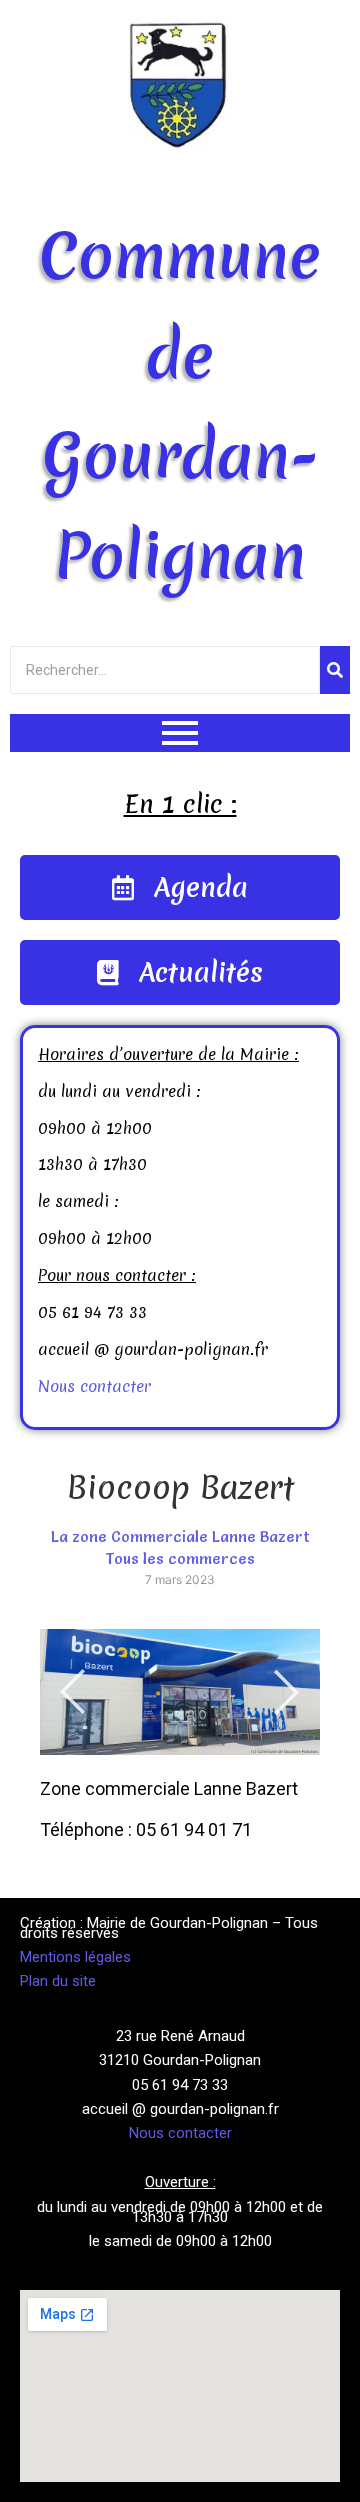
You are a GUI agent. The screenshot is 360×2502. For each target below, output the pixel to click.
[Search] (335, 670)
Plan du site (58, 1981)
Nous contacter (94, 1386)
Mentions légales (75, 1957)
